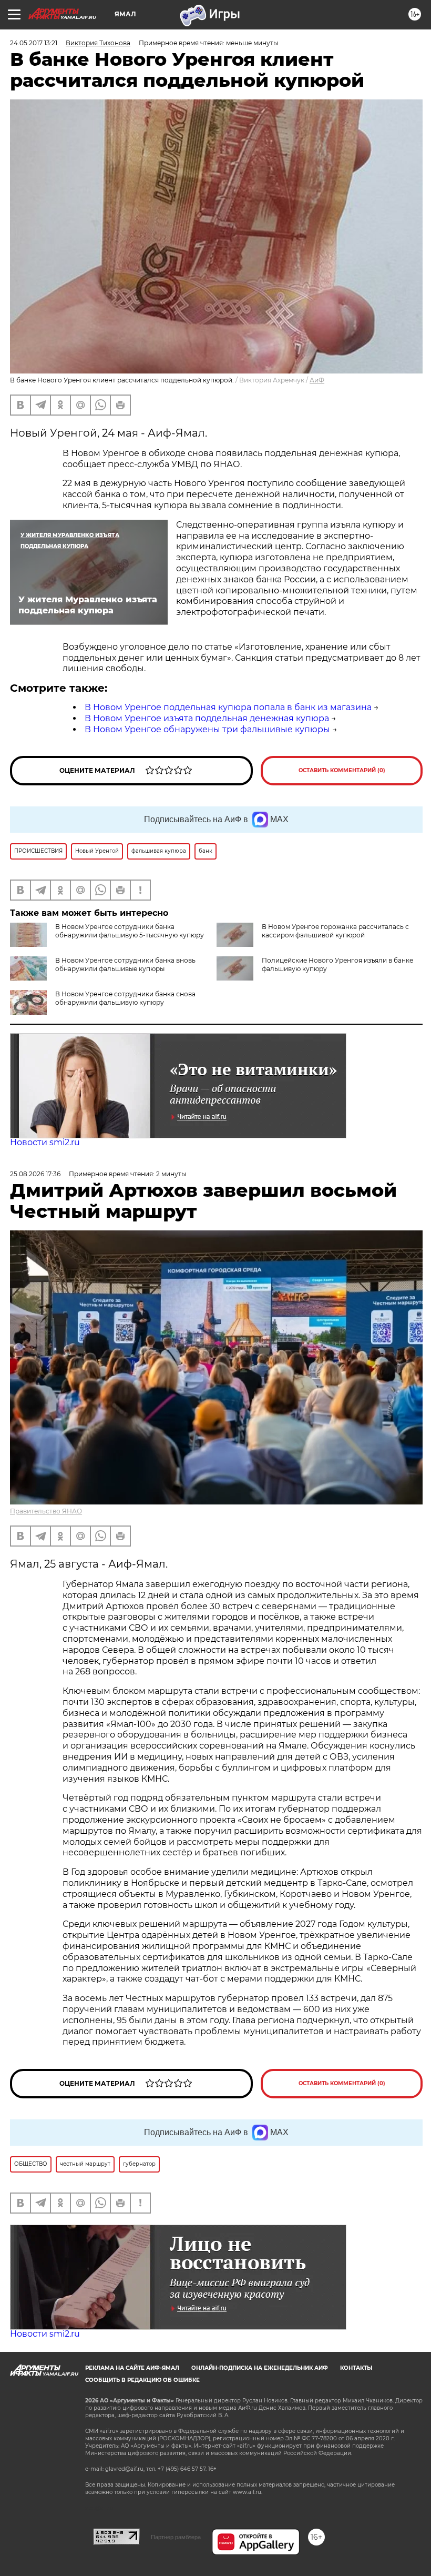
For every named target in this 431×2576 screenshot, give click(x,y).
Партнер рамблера (176, 2537)
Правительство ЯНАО (46, 1511)
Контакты (356, 2368)
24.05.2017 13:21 (34, 43)
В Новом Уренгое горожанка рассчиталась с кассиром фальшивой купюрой (335, 931)
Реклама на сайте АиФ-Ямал (132, 2368)
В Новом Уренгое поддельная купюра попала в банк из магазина (228, 707)
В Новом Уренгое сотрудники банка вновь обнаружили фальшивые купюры (125, 964)
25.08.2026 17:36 (35, 1174)
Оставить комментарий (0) (342, 770)
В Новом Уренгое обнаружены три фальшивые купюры (207, 729)
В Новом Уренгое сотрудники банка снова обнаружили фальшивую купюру (125, 998)
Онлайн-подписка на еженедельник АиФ (260, 2368)
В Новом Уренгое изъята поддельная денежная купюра (207, 718)
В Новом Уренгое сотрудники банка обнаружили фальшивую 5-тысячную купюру (130, 931)
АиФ (317, 380)
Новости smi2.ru (45, 1142)
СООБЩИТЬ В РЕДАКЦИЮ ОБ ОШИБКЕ (142, 2380)
